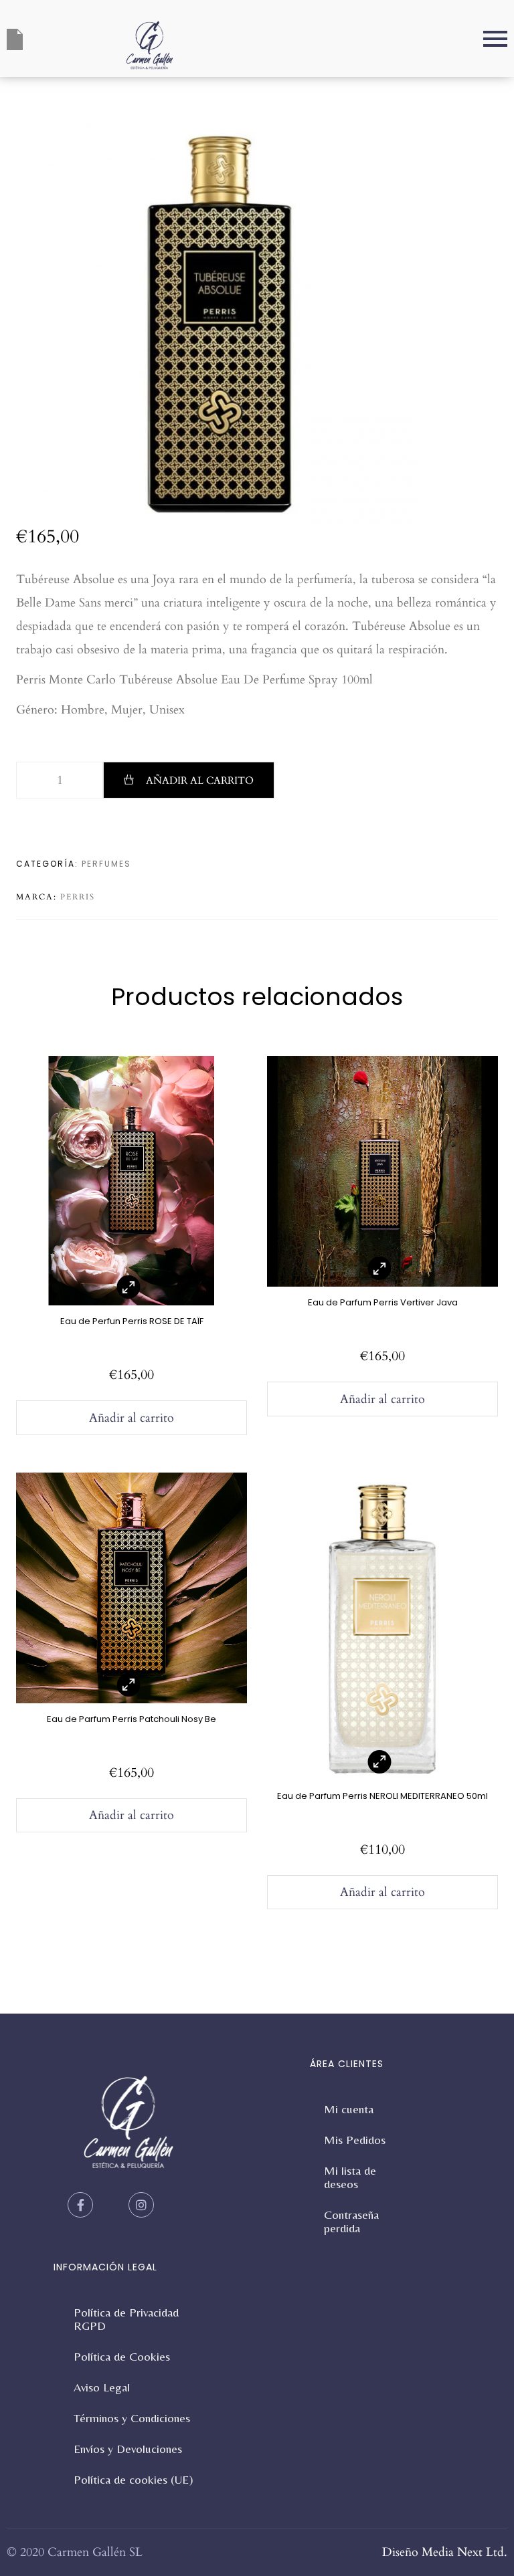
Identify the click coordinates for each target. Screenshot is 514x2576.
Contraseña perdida (351, 2221)
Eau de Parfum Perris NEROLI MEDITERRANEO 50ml (382, 1796)
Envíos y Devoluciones (128, 2449)
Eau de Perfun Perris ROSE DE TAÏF (132, 1321)
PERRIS (78, 897)
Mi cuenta (349, 2109)
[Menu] (348, 39)
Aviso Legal (102, 2387)
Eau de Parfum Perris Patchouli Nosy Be (132, 1719)
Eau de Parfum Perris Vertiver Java (383, 1302)
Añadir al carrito (200, 780)
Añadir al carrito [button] (132, 1418)
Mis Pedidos (355, 2140)
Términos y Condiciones (132, 2418)
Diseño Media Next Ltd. (445, 2552)
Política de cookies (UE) (134, 2479)
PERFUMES (106, 864)
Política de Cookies (122, 2356)
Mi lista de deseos (350, 2177)
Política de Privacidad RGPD (126, 2319)
